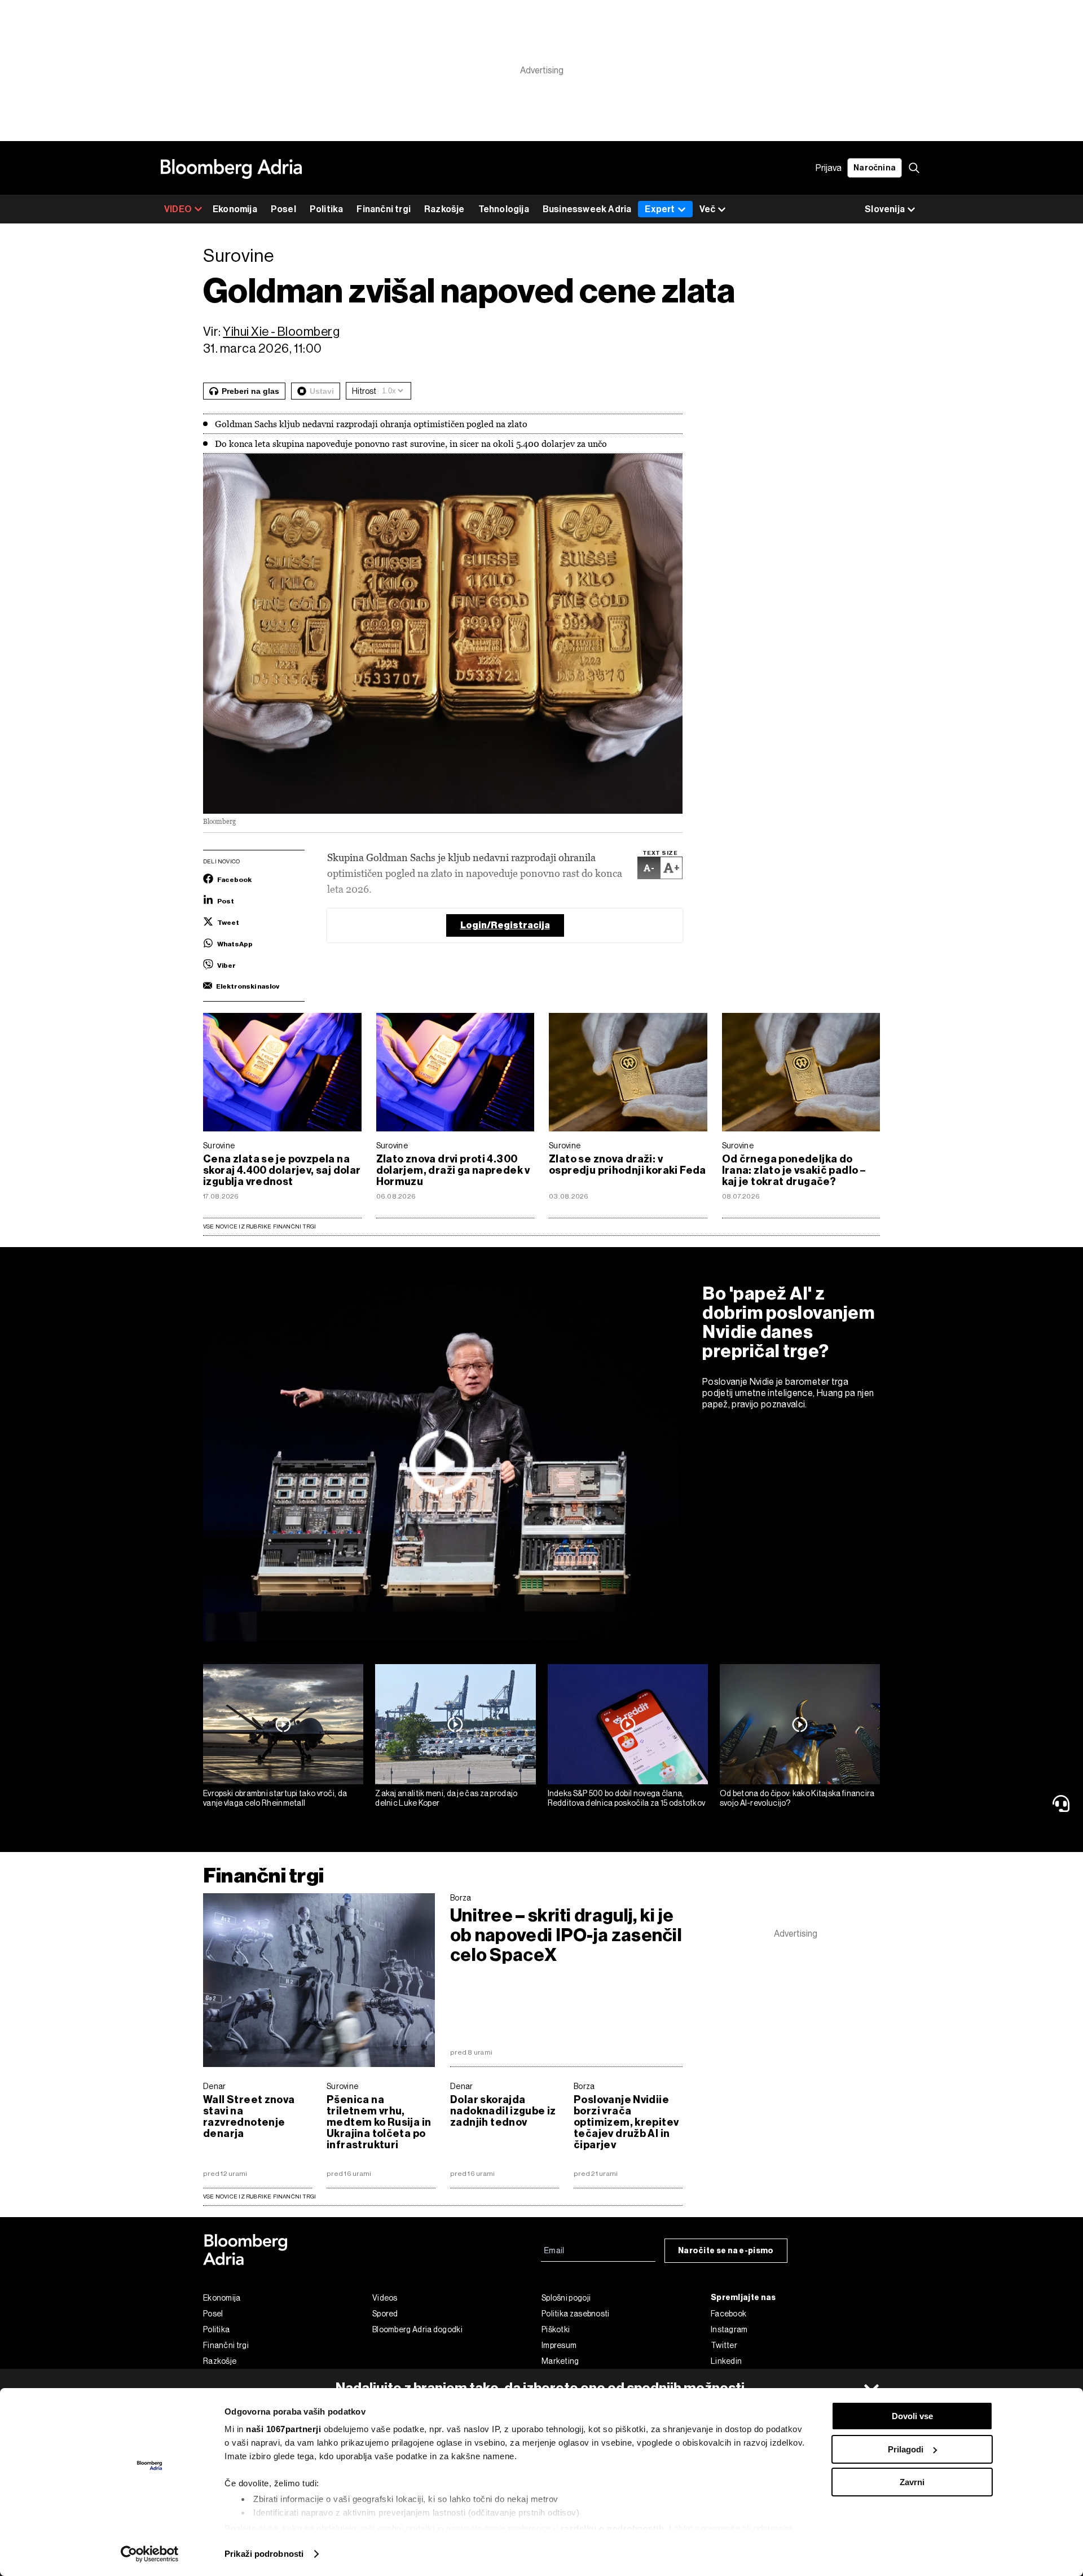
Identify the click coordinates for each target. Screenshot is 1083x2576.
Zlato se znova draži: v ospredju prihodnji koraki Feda (628, 1165)
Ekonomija (235, 209)
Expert (660, 209)
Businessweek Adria (587, 209)
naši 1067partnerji (283, 2429)
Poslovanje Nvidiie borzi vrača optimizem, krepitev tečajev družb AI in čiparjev (626, 2122)
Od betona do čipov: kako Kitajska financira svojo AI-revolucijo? (797, 1798)
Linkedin (726, 2361)
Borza (461, 1898)
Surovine (219, 1146)
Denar (215, 2086)
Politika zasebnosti (576, 2314)
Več (707, 209)
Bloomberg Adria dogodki (417, 2329)
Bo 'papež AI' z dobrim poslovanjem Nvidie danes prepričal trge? (789, 1322)
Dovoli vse (912, 2416)
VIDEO (178, 209)
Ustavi (322, 391)
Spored (385, 2314)
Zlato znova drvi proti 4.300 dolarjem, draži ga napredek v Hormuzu (453, 1170)
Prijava (829, 168)
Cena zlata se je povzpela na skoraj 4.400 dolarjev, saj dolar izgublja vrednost (282, 1170)
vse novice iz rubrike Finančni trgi (259, 2197)
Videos (385, 2298)
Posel (283, 209)
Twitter (724, 2345)
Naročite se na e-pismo (726, 2251)
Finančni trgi (384, 209)
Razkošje (444, 209)
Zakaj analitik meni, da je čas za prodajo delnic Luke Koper (446, 1798)
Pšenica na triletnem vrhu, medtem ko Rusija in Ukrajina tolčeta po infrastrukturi (379, 2122)
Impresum (559, 2345)
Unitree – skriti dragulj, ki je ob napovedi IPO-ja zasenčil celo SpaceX (566, 1935)
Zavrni (912, 2482)
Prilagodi (906, 2449)
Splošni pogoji (566, 2298)
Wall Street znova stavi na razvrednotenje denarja (249, 2117)
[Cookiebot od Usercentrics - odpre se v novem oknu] (150, 2554)
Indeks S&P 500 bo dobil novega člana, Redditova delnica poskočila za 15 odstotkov (627, 1798)
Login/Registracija (505, 925)
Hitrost (364, 391)
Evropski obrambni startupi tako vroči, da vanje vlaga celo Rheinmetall (275, 1798)
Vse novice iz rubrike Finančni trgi (259, 1226)
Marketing (560, 2361)
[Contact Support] (1063, 1803)
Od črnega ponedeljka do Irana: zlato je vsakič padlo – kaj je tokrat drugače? (794, 1170)
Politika (327, 209)
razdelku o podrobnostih (613, 2528)
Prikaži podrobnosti (264, 2554)
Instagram (729, 2329)
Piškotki (556, 2329)
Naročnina (875, 168)
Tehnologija (504, 209)
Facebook (728, 2314)
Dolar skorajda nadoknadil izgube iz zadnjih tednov (503, 2111)
